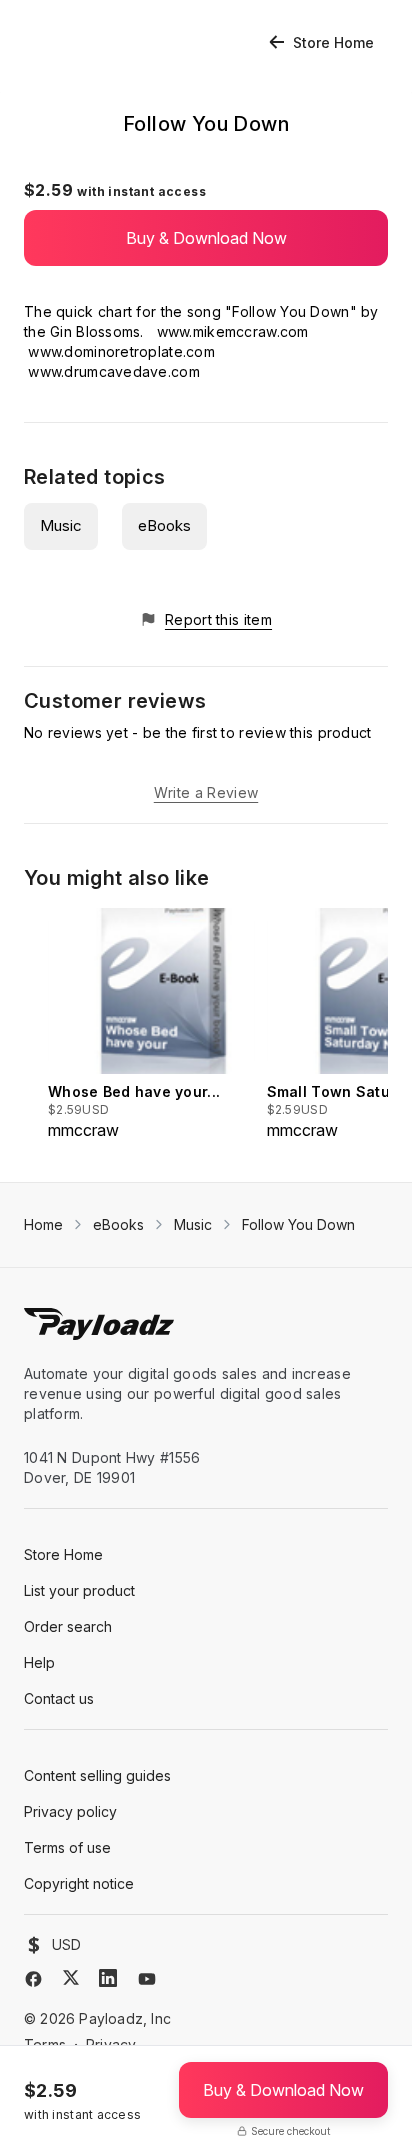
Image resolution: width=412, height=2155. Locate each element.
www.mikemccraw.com (233, 331)
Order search (68, 1626)
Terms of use (67, 1847)
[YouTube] (147, 1979)
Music (61, 525)
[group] (151, 1025)
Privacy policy (70, 1811)
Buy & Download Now (206, 238)
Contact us (59, 1698)
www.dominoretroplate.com (121, 351)
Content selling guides (97, 1775)
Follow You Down (298, 1224)
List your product (79, 1590)
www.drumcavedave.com (114, 371)
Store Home (333, 42)
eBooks (164, 525)
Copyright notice (79, 1883)
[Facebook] (33, 1979)
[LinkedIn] (108, 1978)
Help (39, 1662)
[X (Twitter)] (71, 1977)
